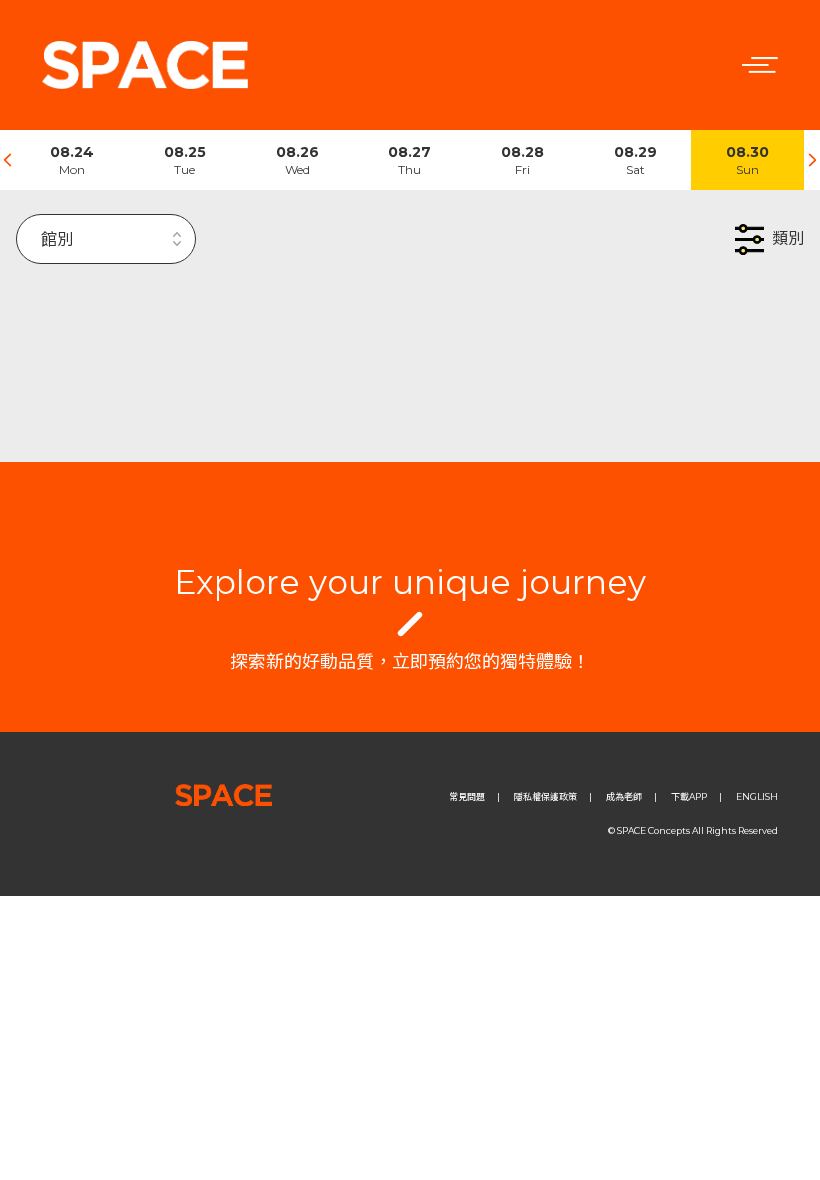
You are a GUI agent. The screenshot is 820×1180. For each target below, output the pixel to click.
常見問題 (467, 796)
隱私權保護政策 (545, 796)
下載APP (689, 796)
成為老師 (624, 796)
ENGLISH (757, 796)
